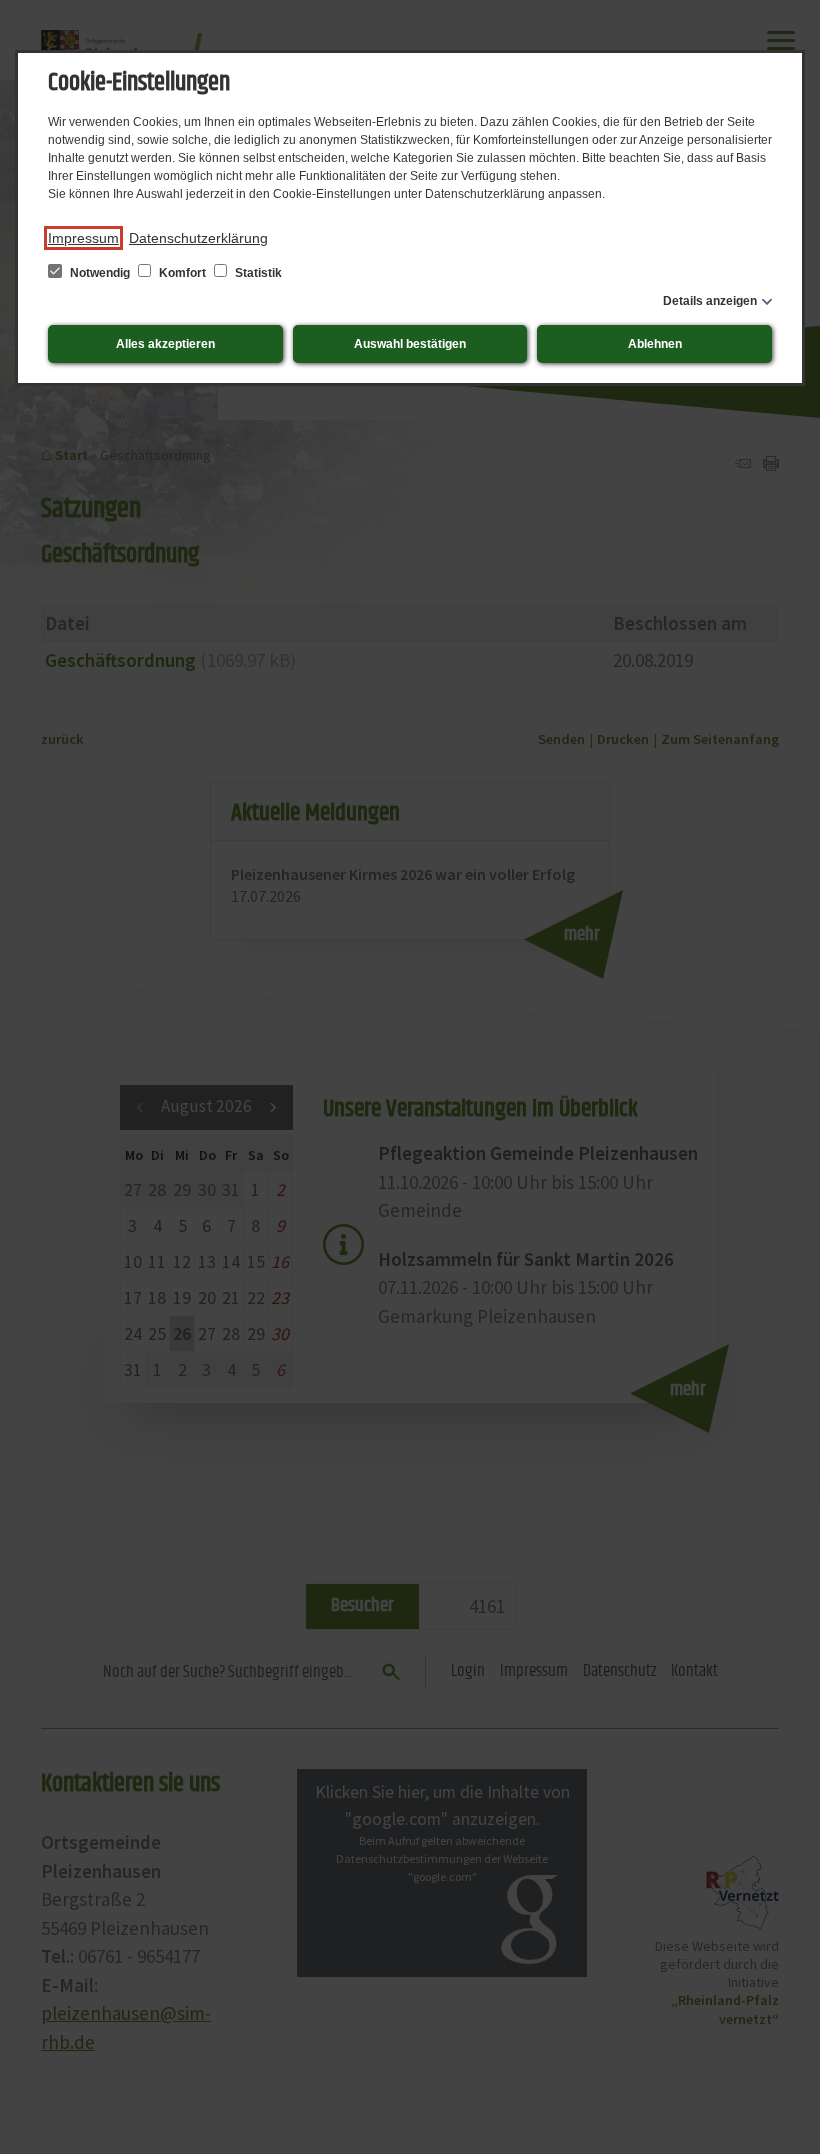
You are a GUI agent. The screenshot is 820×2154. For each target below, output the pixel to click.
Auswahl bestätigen (410, 344)
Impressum (83, 238)
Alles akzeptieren (165, 344)
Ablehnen (655, 344)
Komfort (182, 273)
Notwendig (100, 273)
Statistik (257, 273)
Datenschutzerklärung (198, 238)
